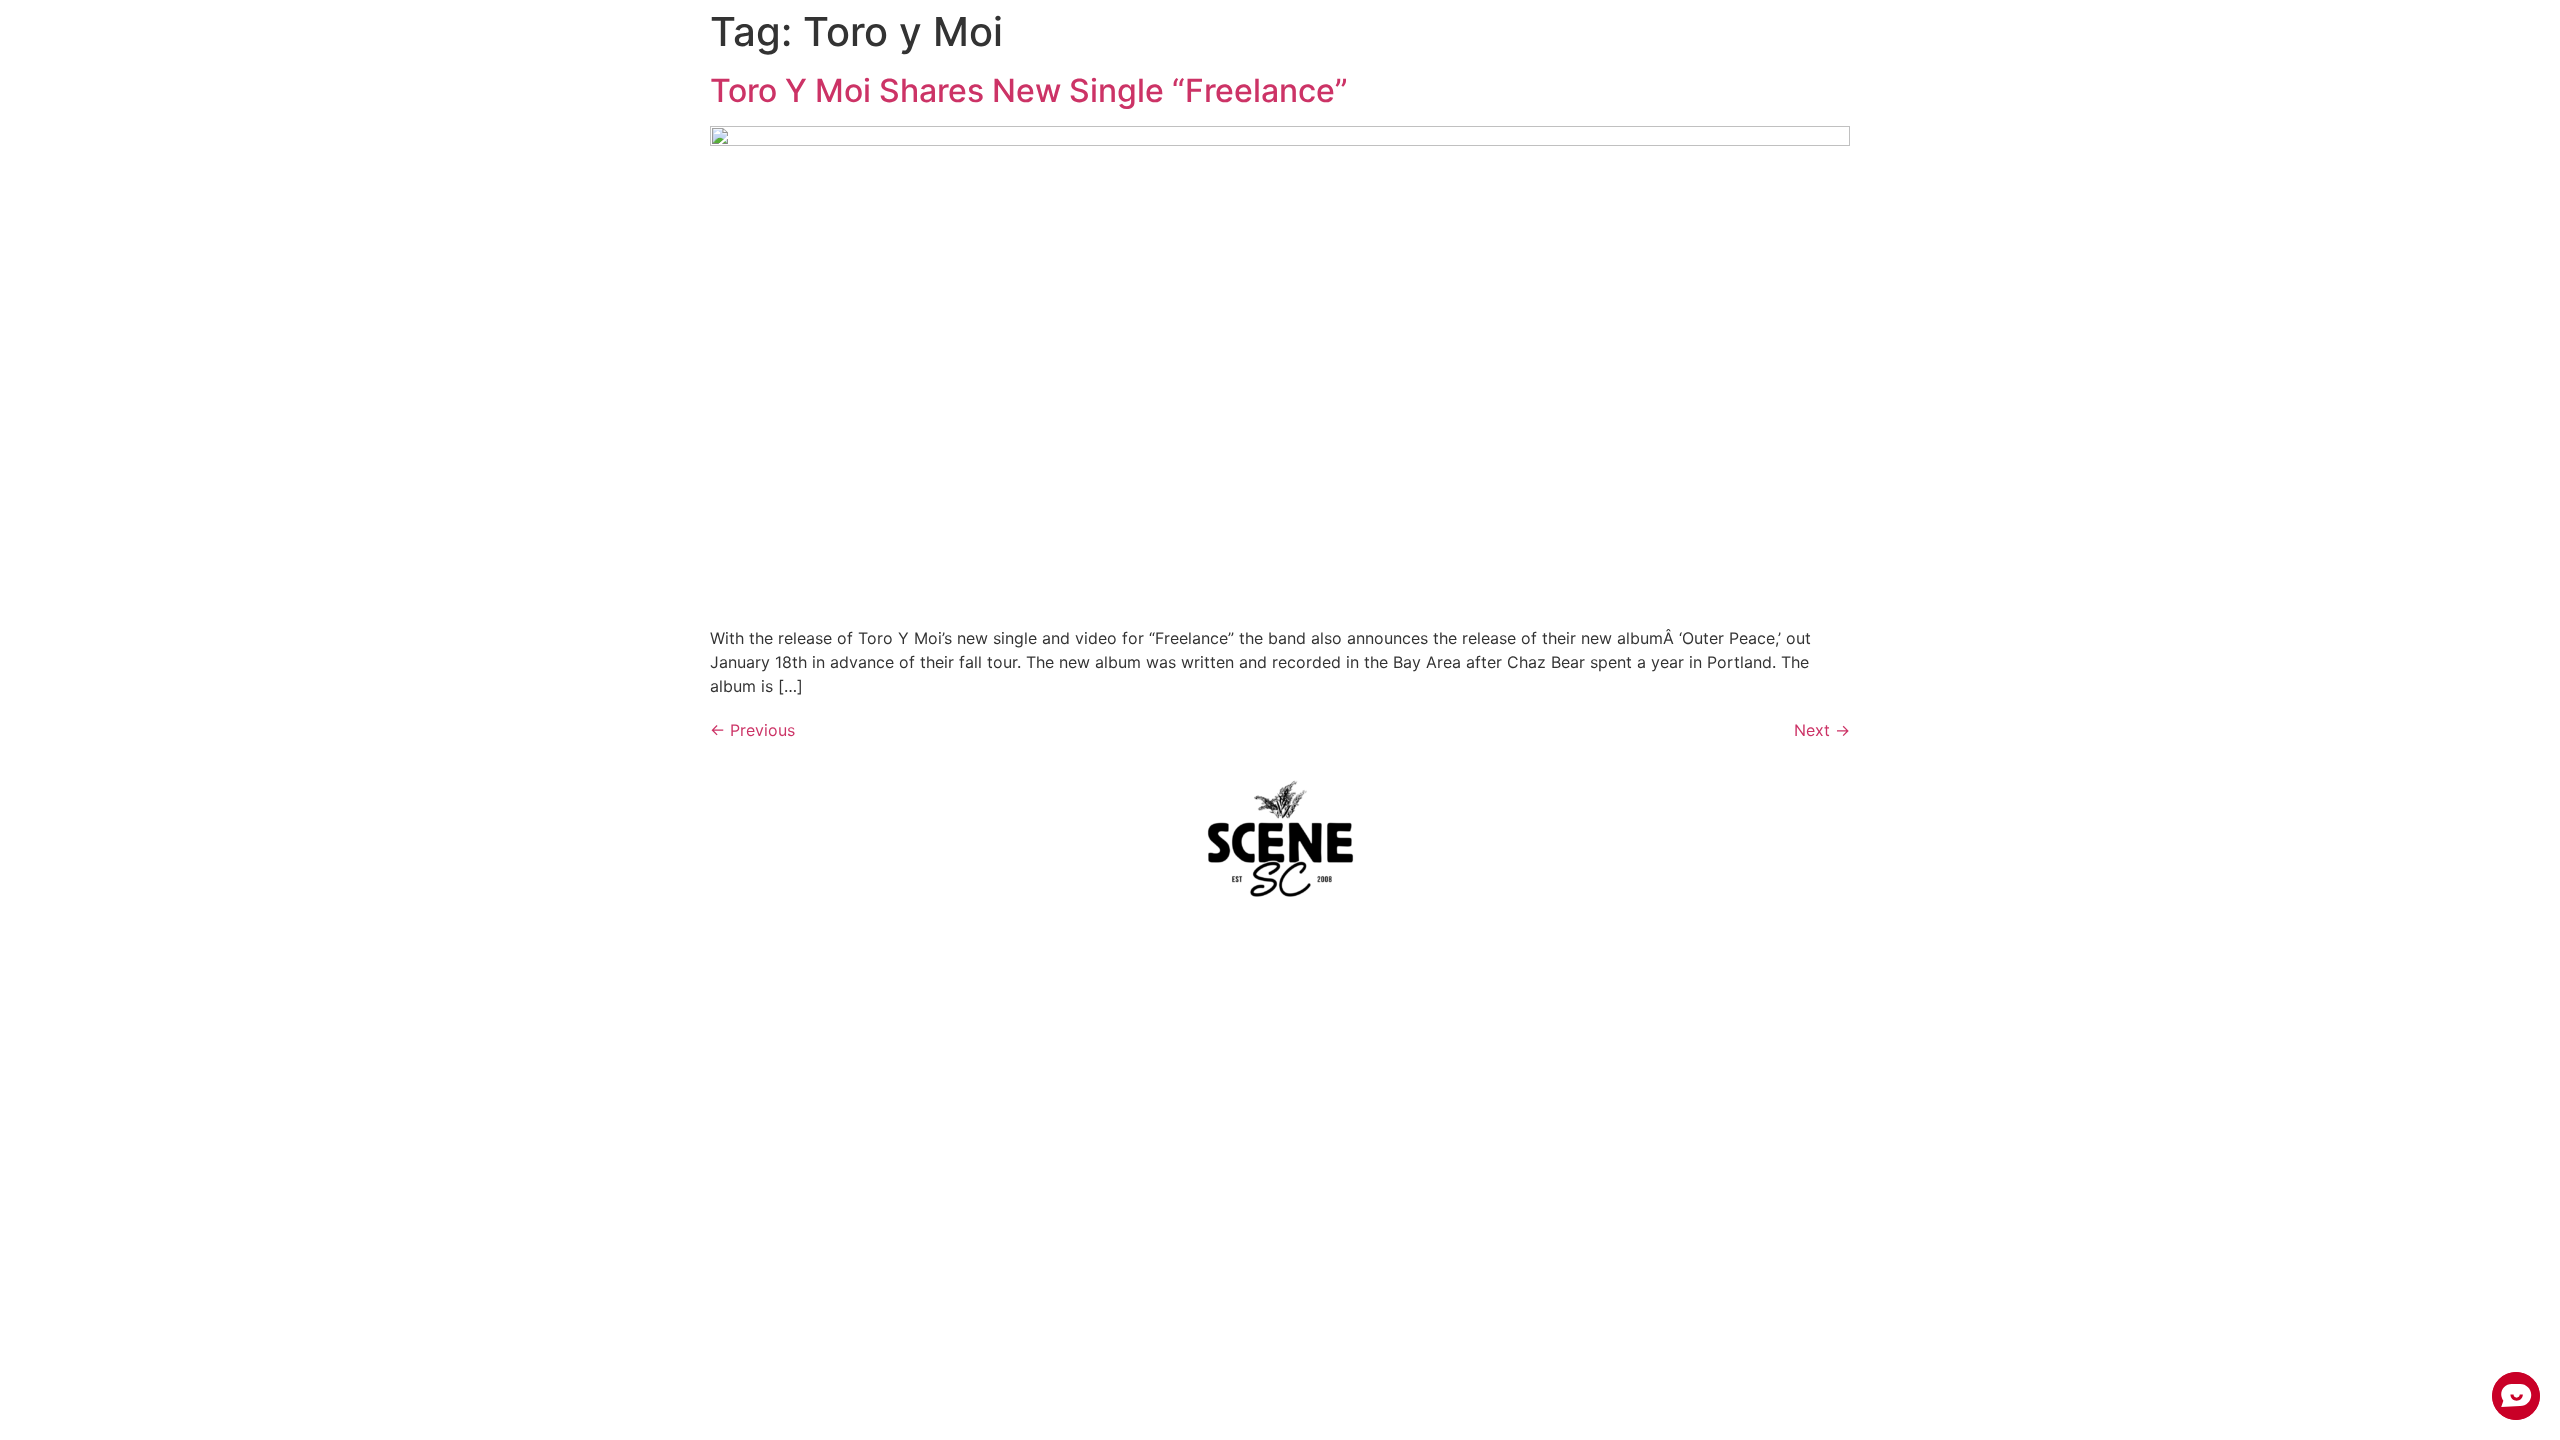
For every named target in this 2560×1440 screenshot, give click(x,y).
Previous (752, 730)
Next (1822, 730)
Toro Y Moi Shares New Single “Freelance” (1029, 90)
